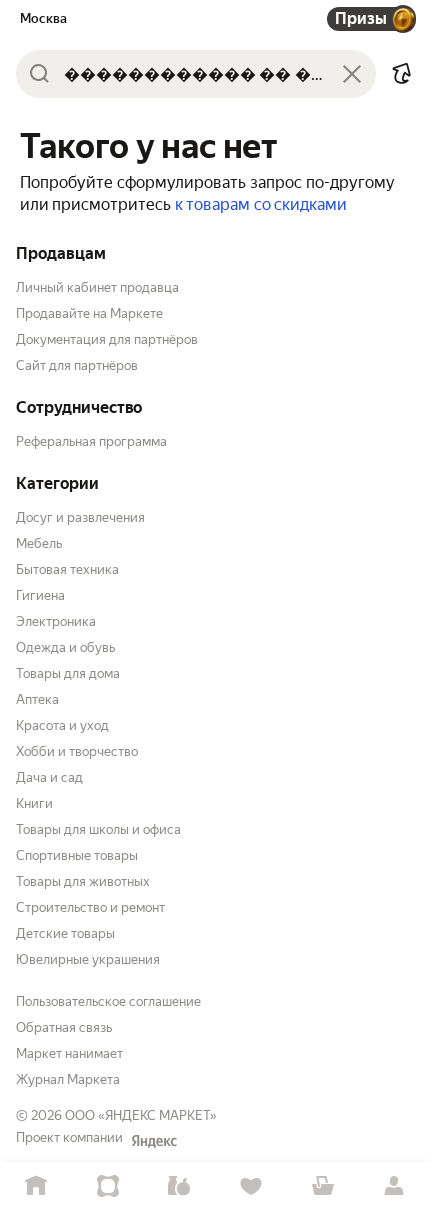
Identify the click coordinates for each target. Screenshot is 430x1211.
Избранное (251, 1186)
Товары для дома (68, 673)
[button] (402, 74)
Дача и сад (49, 777)
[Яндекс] (154, 1141)
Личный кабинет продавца (97, 287)
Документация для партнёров (107, 339)
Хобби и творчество (77, 751)
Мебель (39, 543)
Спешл (108, 1186)
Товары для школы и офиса (98, 829)
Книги (34, 803)
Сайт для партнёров (77, 365)
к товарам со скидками (261, 204)
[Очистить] (352, 74)
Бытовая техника (67, 569)
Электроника (56, 621)
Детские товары (65, 933)
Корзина (323, 1186)
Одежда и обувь (65, 647)
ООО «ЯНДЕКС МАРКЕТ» (141, 1115)
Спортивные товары (77, 855)
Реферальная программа (91, 441)
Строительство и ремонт (90, 907)
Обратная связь (64, 1027)
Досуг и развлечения (80, 517)
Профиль (394, 1186)
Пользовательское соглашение (108, 1001)
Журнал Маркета (68, 1079)
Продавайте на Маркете (89, 313)
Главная (36, 1186)
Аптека (37, 699)
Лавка (179, 1186)
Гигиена (40, 595)
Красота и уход (62, 725)
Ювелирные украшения (88, 959)
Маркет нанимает (69, 1053)
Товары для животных (83, 881)
